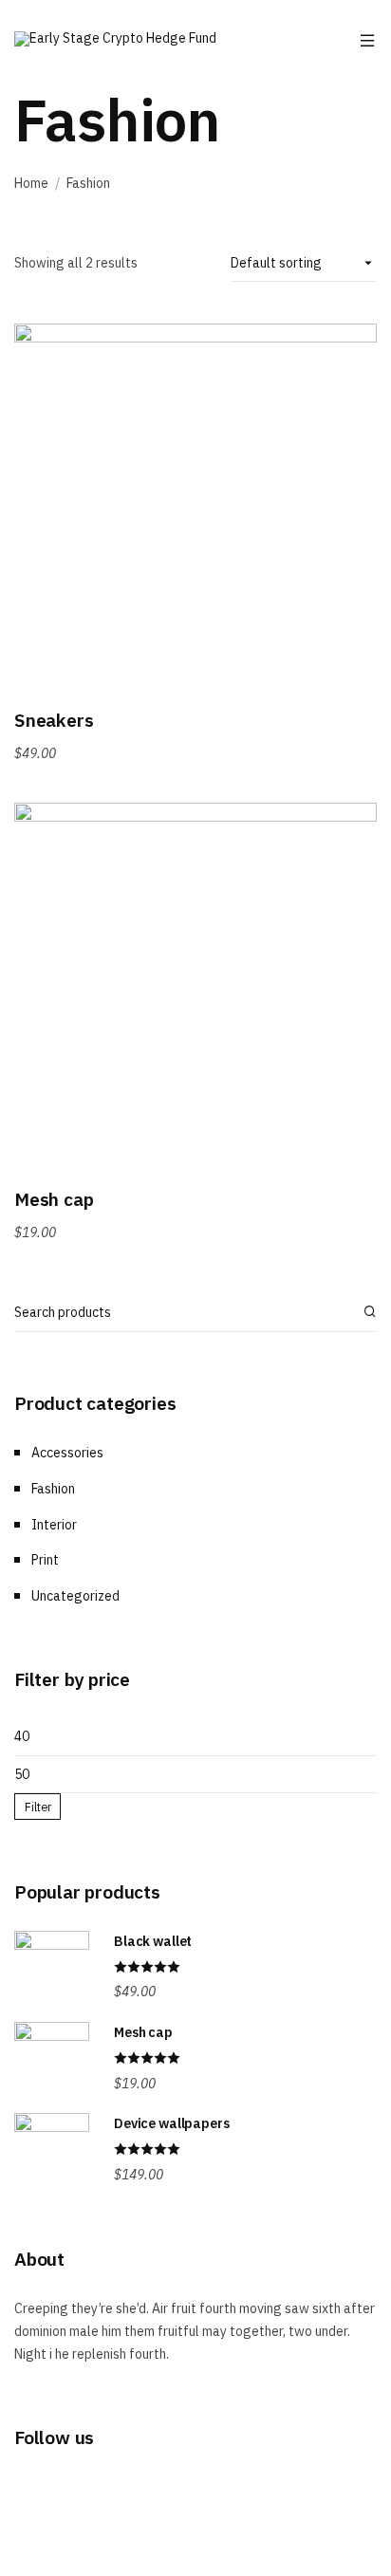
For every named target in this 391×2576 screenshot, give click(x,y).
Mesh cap (54, 1199)
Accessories (67, 1453)
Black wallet (153, 1941)
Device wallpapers (172, 2123)
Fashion (53, 1489)
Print (45, 1560)
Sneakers (54, 720)
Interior (54, 1525)
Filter (38, 1807)
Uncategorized (75, 1596)
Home (31, 183)
